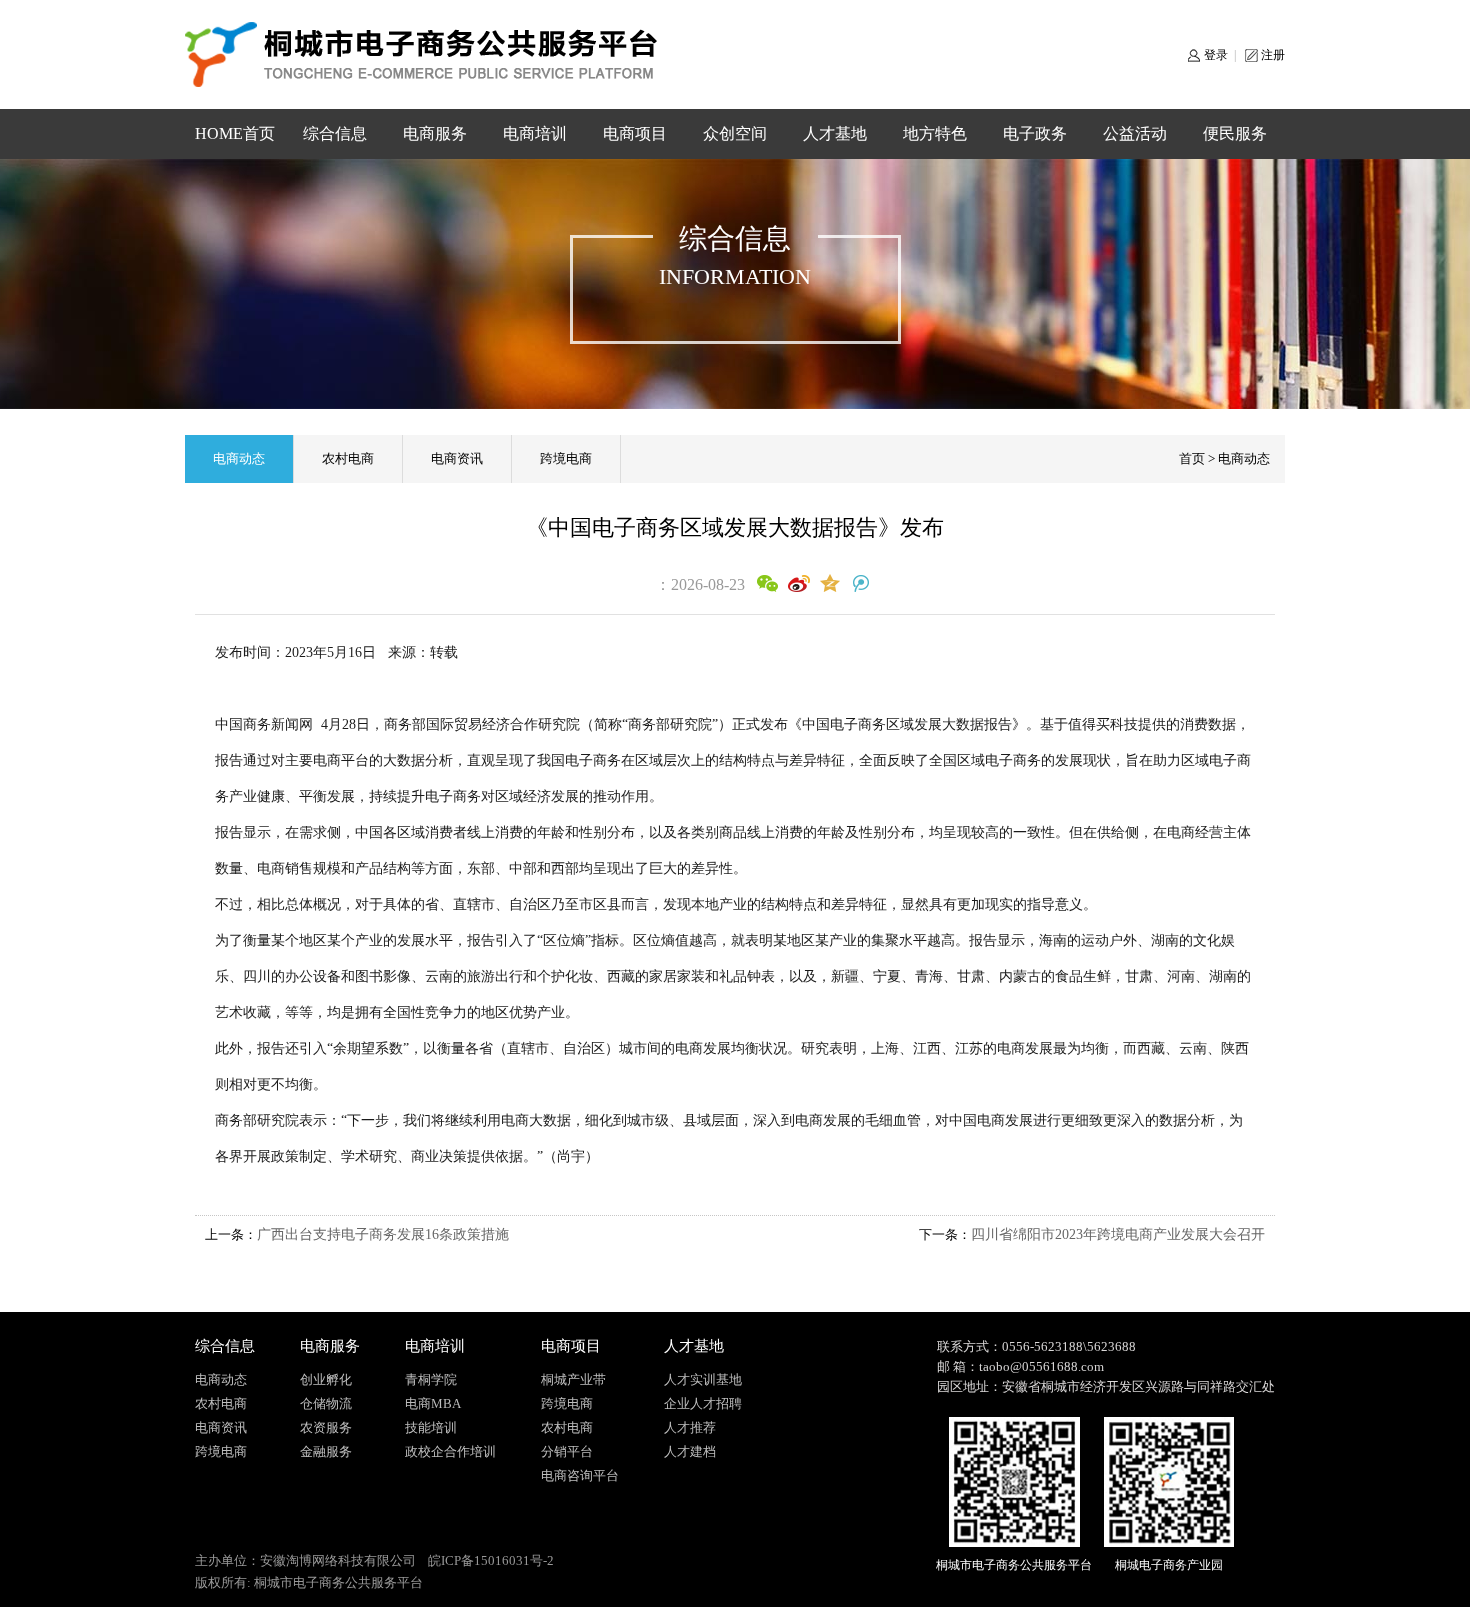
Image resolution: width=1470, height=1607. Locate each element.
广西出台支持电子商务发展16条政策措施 (383, 1234)
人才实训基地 (703, 1379)
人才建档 (690, 1451)
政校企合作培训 (450, 1451)
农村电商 (348, 458)
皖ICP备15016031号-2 (491, 1560)
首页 (1192, 458)
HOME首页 (235, 133)
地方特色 (935, 133)
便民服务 (1235, 133)
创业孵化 (326, 1379)
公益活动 (1135, 133)
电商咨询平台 (580, 1475)
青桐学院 (431, 1379)
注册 (1273, 55)
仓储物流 (326, 1403)
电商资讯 (457, 458)
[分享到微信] (767, 584)
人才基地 (835, 133)
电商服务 (435, 133)
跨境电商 (566, 458)
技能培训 (431, 1427)
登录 (1216, 55)
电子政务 (1035, 133)
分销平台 (567, 1451)
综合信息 (335, 133)
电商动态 (239, 458)
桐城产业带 (573, 1379)
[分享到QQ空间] (829, 584)
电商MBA (433, 1403)
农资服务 (326, 1427)
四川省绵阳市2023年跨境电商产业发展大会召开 (1118, 1234)
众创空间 (735, 133)
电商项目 (635, 133)
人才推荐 (690, 1427)
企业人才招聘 (703, 1403)
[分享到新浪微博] (798, 584)
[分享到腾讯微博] (860, 584)
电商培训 (535, 133)
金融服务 (326, 1451)
